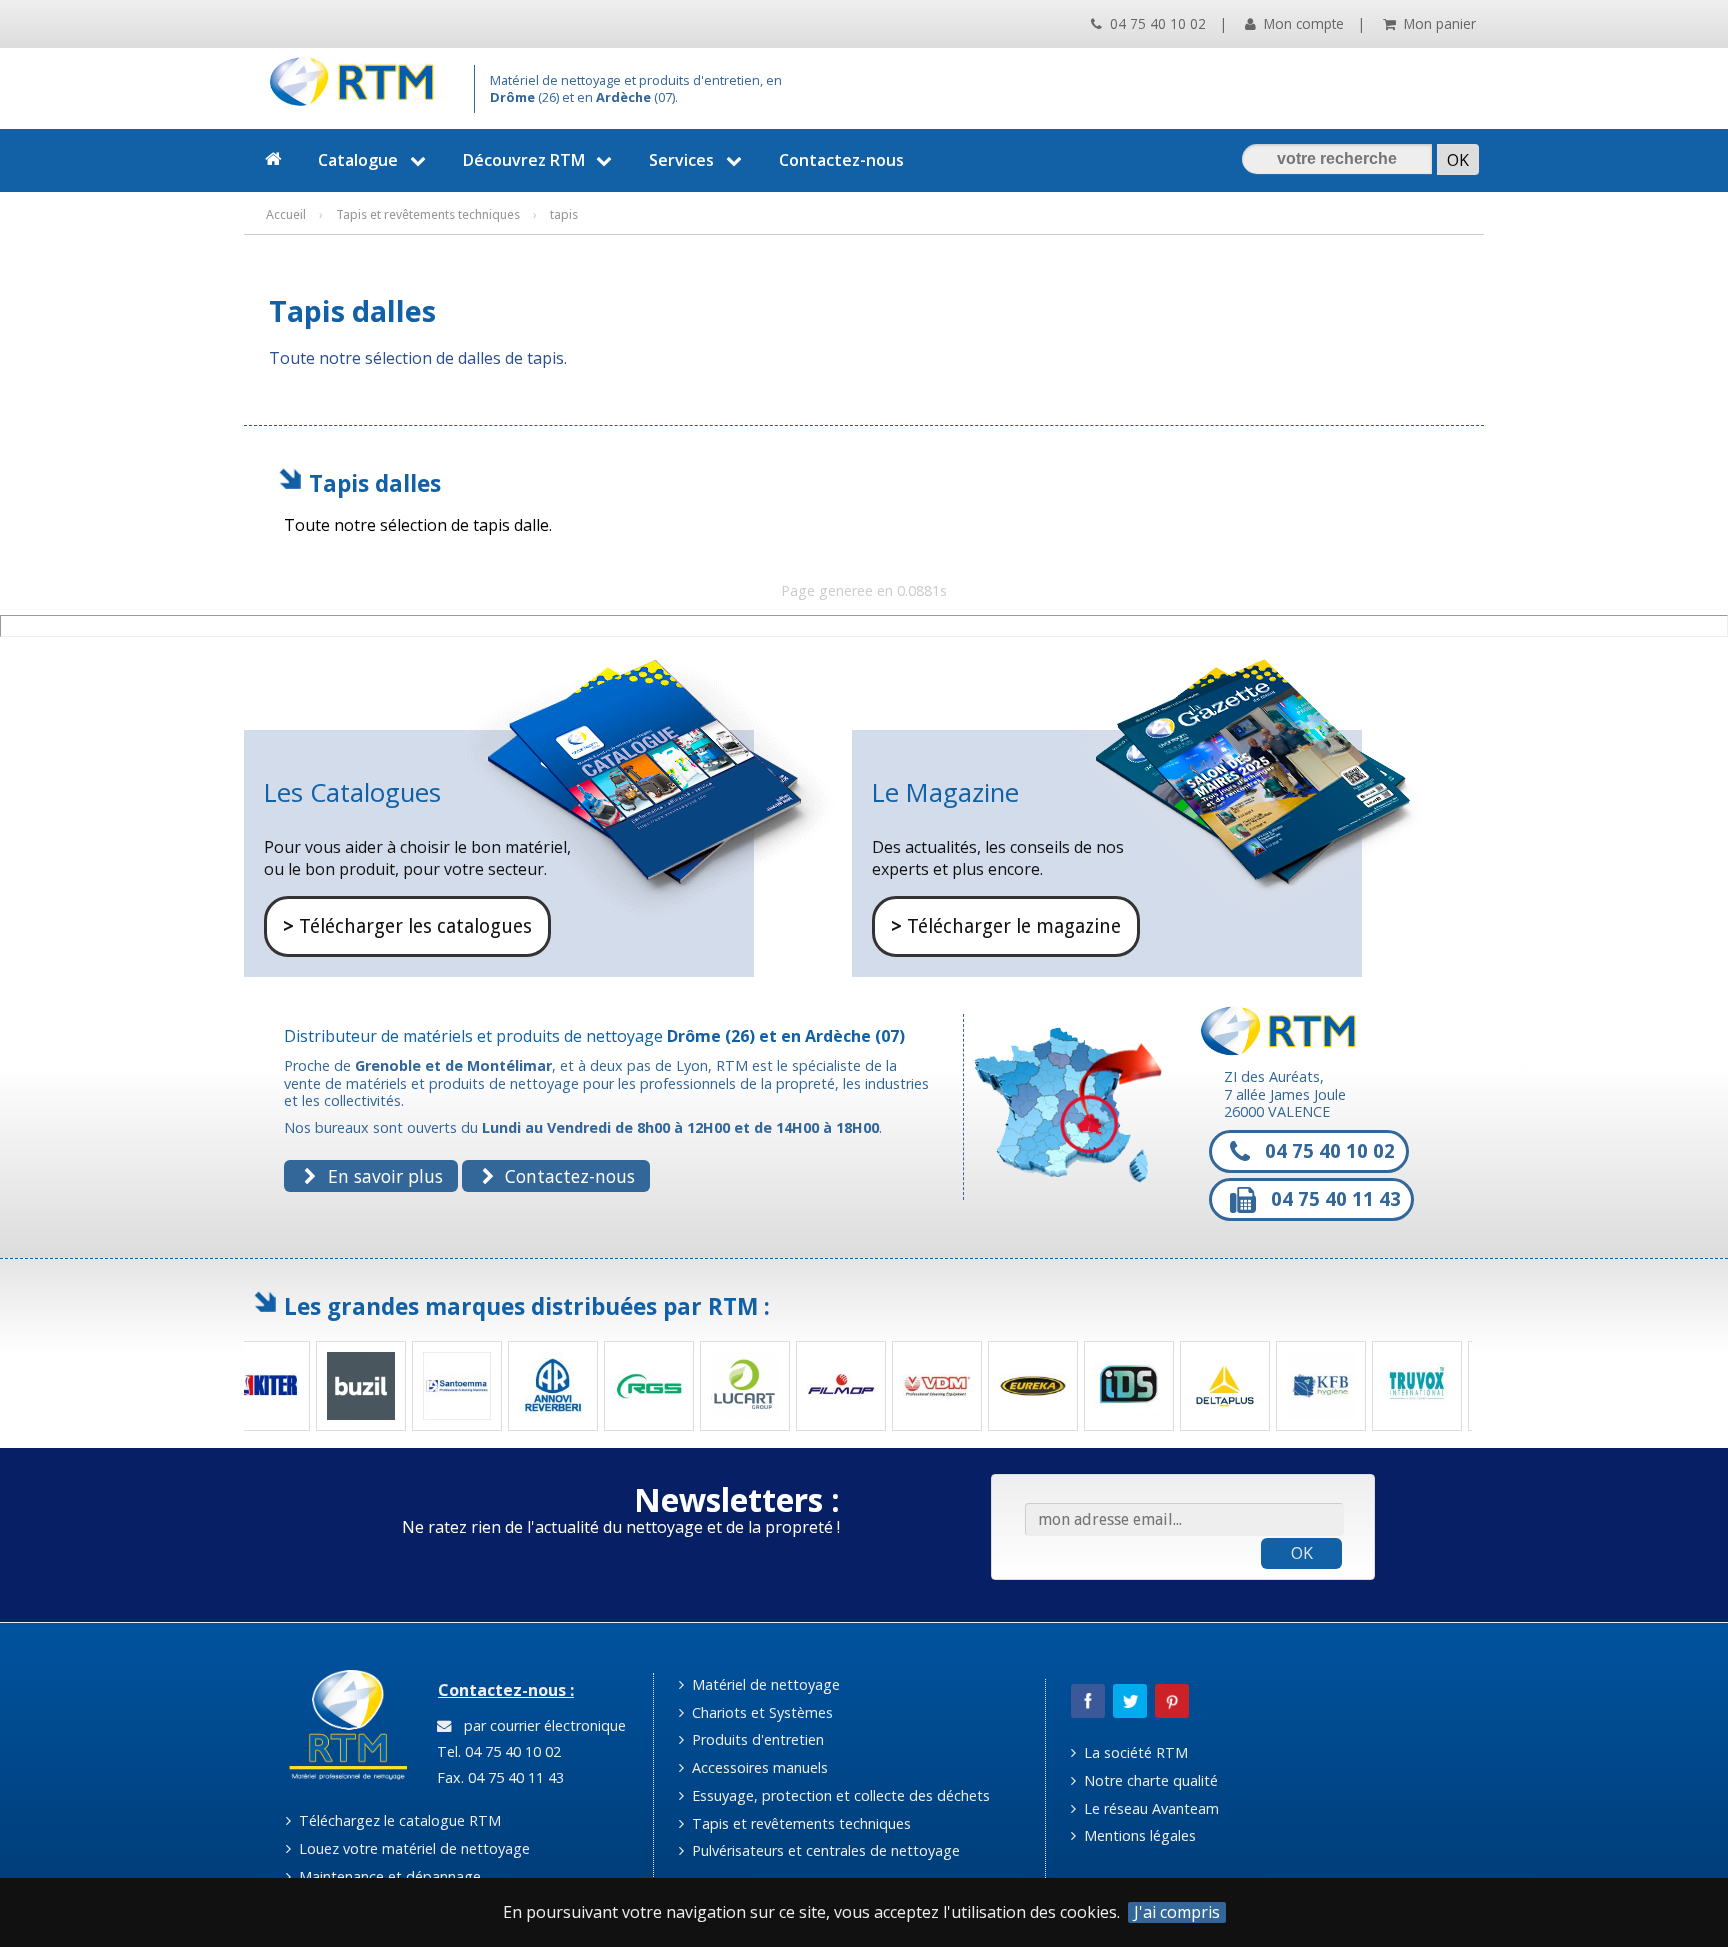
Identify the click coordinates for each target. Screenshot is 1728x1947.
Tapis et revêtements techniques (799, 1823)
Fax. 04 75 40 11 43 (498, 1777)
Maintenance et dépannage (388, 1876)
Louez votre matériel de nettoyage (412, 1848)
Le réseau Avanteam (1149, 1808)
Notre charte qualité (1149, 1780)
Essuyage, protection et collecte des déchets (839, 1795)
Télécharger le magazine (1006, 926)
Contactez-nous (841, 160)
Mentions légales (1138, 1835)
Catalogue (358, 160)
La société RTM (1134, 1752)
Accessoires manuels (758, 1767)
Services (681, 160)
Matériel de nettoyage (764, 1684)
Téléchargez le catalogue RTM (398, 1820)
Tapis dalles (375, 483)
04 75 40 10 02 (1156, 23)
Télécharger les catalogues (407, 926)
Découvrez (524, 160)
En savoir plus (383, 1176)
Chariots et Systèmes (760, 1712)
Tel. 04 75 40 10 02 (497, 1751)
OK (1302, 1553)
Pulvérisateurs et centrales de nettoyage (824, 1850)
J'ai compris (1177, 1912)
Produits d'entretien (756, 1739)
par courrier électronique (541, 1725)
